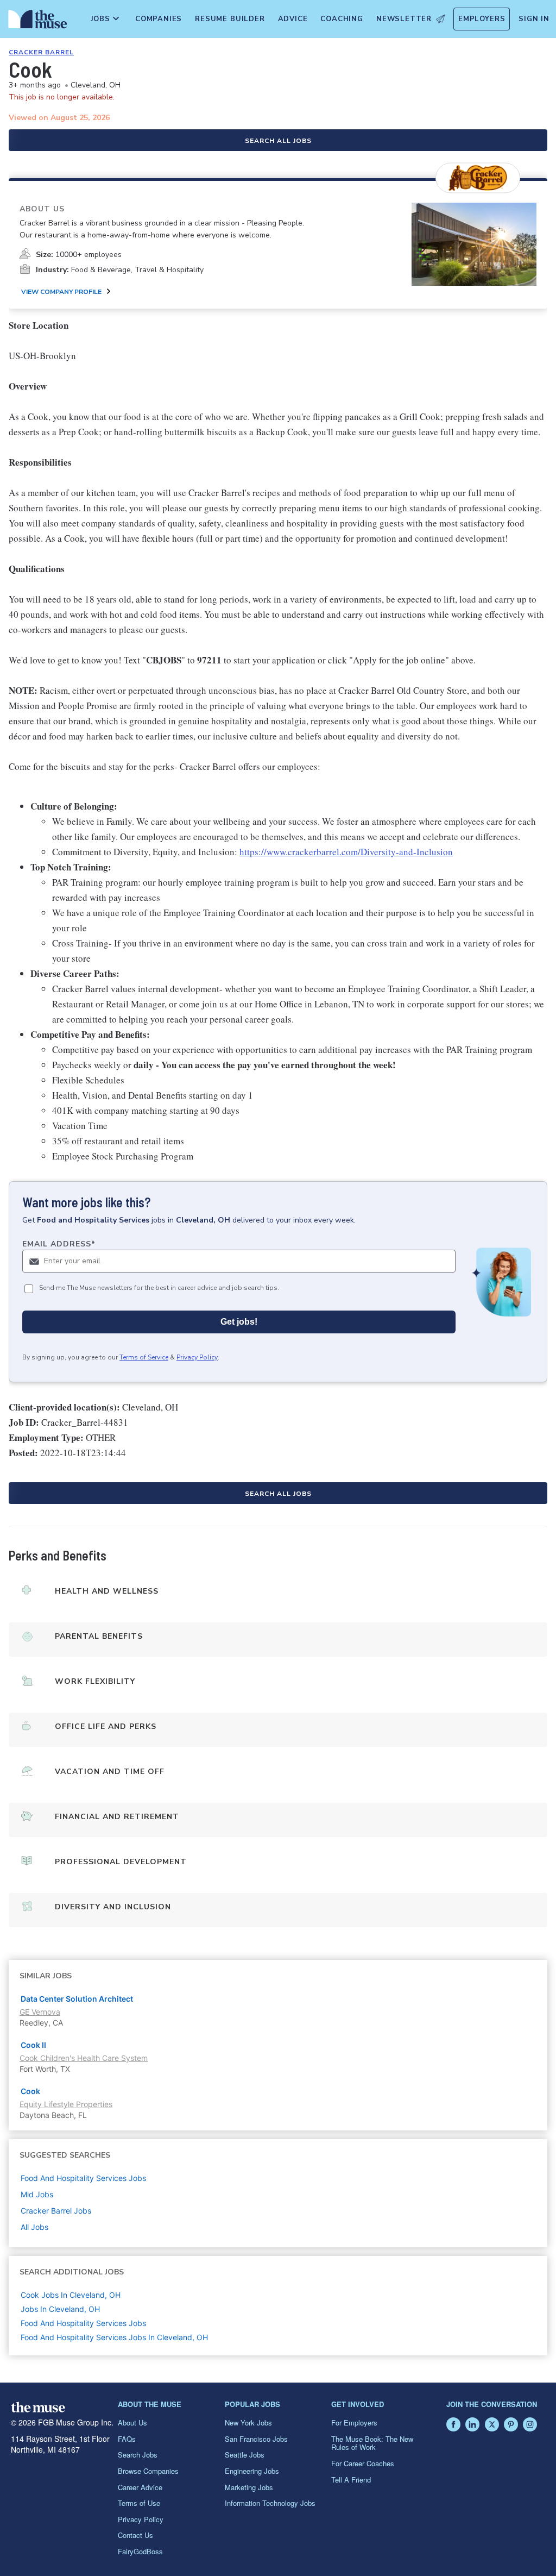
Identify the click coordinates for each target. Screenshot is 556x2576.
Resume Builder (230, 19)
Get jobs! (239, 1322)
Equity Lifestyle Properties (66, 2104)
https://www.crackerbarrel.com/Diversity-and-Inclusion (346, 852)
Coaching (342, 19)
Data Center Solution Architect (77, 1999)
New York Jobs (248, 2423)
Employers (482, 19)
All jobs (34, 2227)
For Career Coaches (363, 2463)
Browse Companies (148, 2471)
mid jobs (37, 2194)
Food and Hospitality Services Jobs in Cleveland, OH (114, 2337)
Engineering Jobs (252, 2471)
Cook (30, 2091)
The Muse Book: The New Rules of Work (372, 2443)
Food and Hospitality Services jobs (83, 2178)
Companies (159, 19)
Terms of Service (144, 1357)
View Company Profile (61, 292)
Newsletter (404, 19)
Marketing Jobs (249, 2487)
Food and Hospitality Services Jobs (83, 2323)
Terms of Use (139, 2503)
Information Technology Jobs (270, 2503)
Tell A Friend (351, 2480)
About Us (132, 2423)
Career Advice (140, 2487)
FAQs (127, 2439)
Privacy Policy (197, 1357)
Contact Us (135, 2535)
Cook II (33, 2045)
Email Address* (59, 1244)
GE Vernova (40, 2012)
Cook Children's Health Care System (84, 2058)
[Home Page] (36, 22)
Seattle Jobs (245, 2455)
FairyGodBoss (140, 2551)
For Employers (354, 2423)
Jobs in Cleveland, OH (60, 2309)
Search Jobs (138, 2455)
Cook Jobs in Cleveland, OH (71, 2295)
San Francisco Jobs (256, 2439)
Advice (293, 19)
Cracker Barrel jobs (56, 2211)
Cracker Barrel (41, 52)
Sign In (534, 19)
